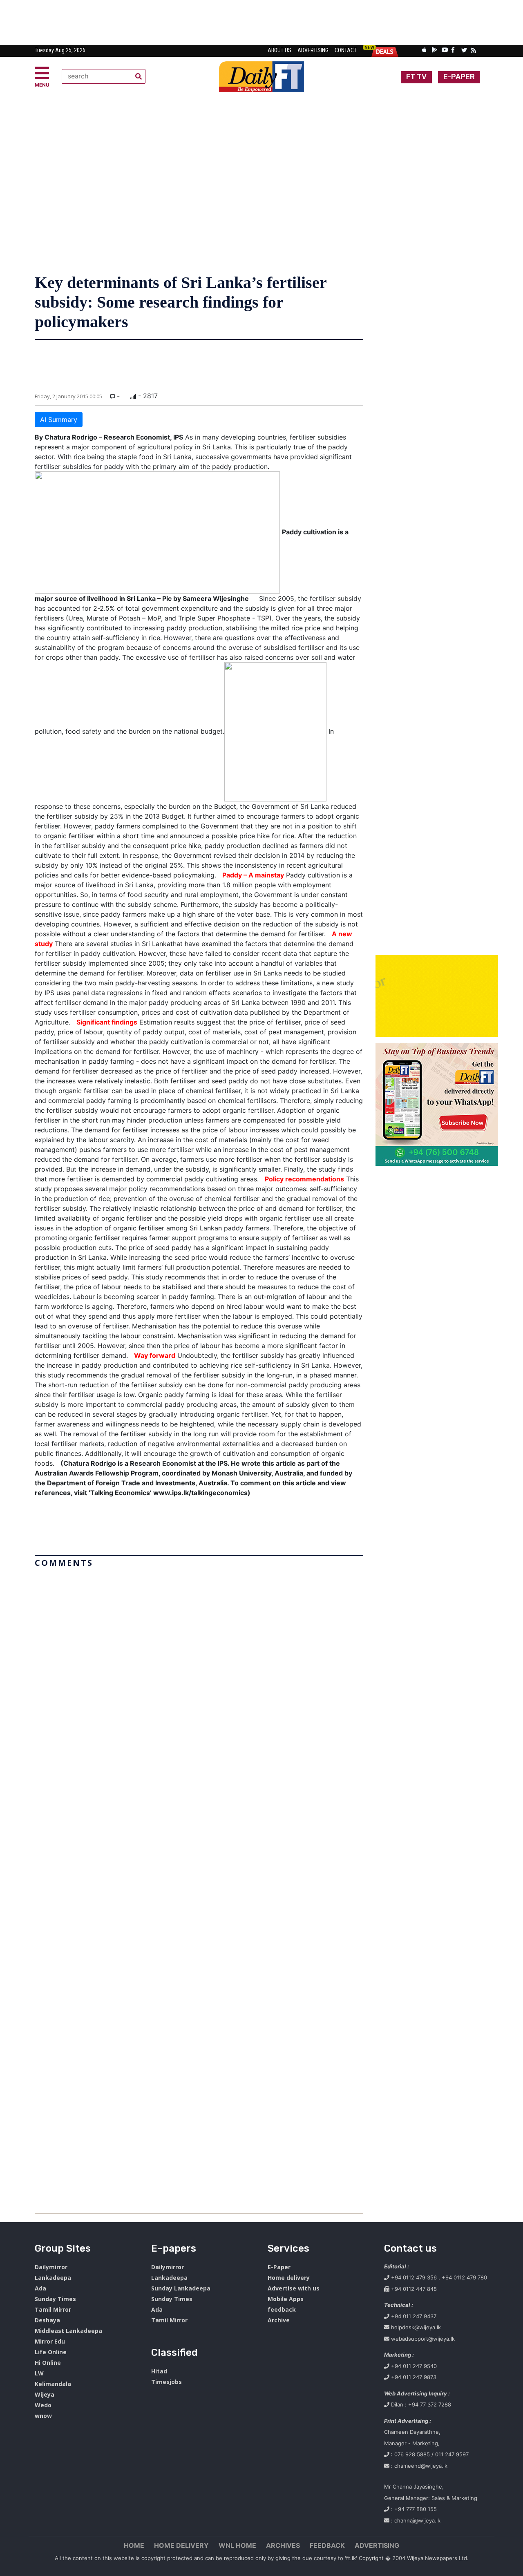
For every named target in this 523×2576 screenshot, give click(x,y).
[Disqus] (199, 1887)
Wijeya (45, 2394)
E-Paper (279, 2267)
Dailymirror (51, 2267)
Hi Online (48, 2363)
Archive (279, 2320)
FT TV (416, 77)
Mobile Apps (286, 2299)
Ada (40, 2288)
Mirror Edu (50, 2341)
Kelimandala (53, 2384)
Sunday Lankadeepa (181, 2288)
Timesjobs (167, 2382)
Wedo (43, 2405)
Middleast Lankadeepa (68, 2331)
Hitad (159, 2371)
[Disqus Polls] (199, 1673)
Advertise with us (294, 2288)
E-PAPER (459, 77)
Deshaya (47, 2320)
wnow (43, 2416)
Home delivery (289, 2278)
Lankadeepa (53, 2278)
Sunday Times (55, 2299)
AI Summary (59, 420)
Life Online (51, 2352)
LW (39, 2373)
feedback (282, 2309)
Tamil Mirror (53, 2309)
